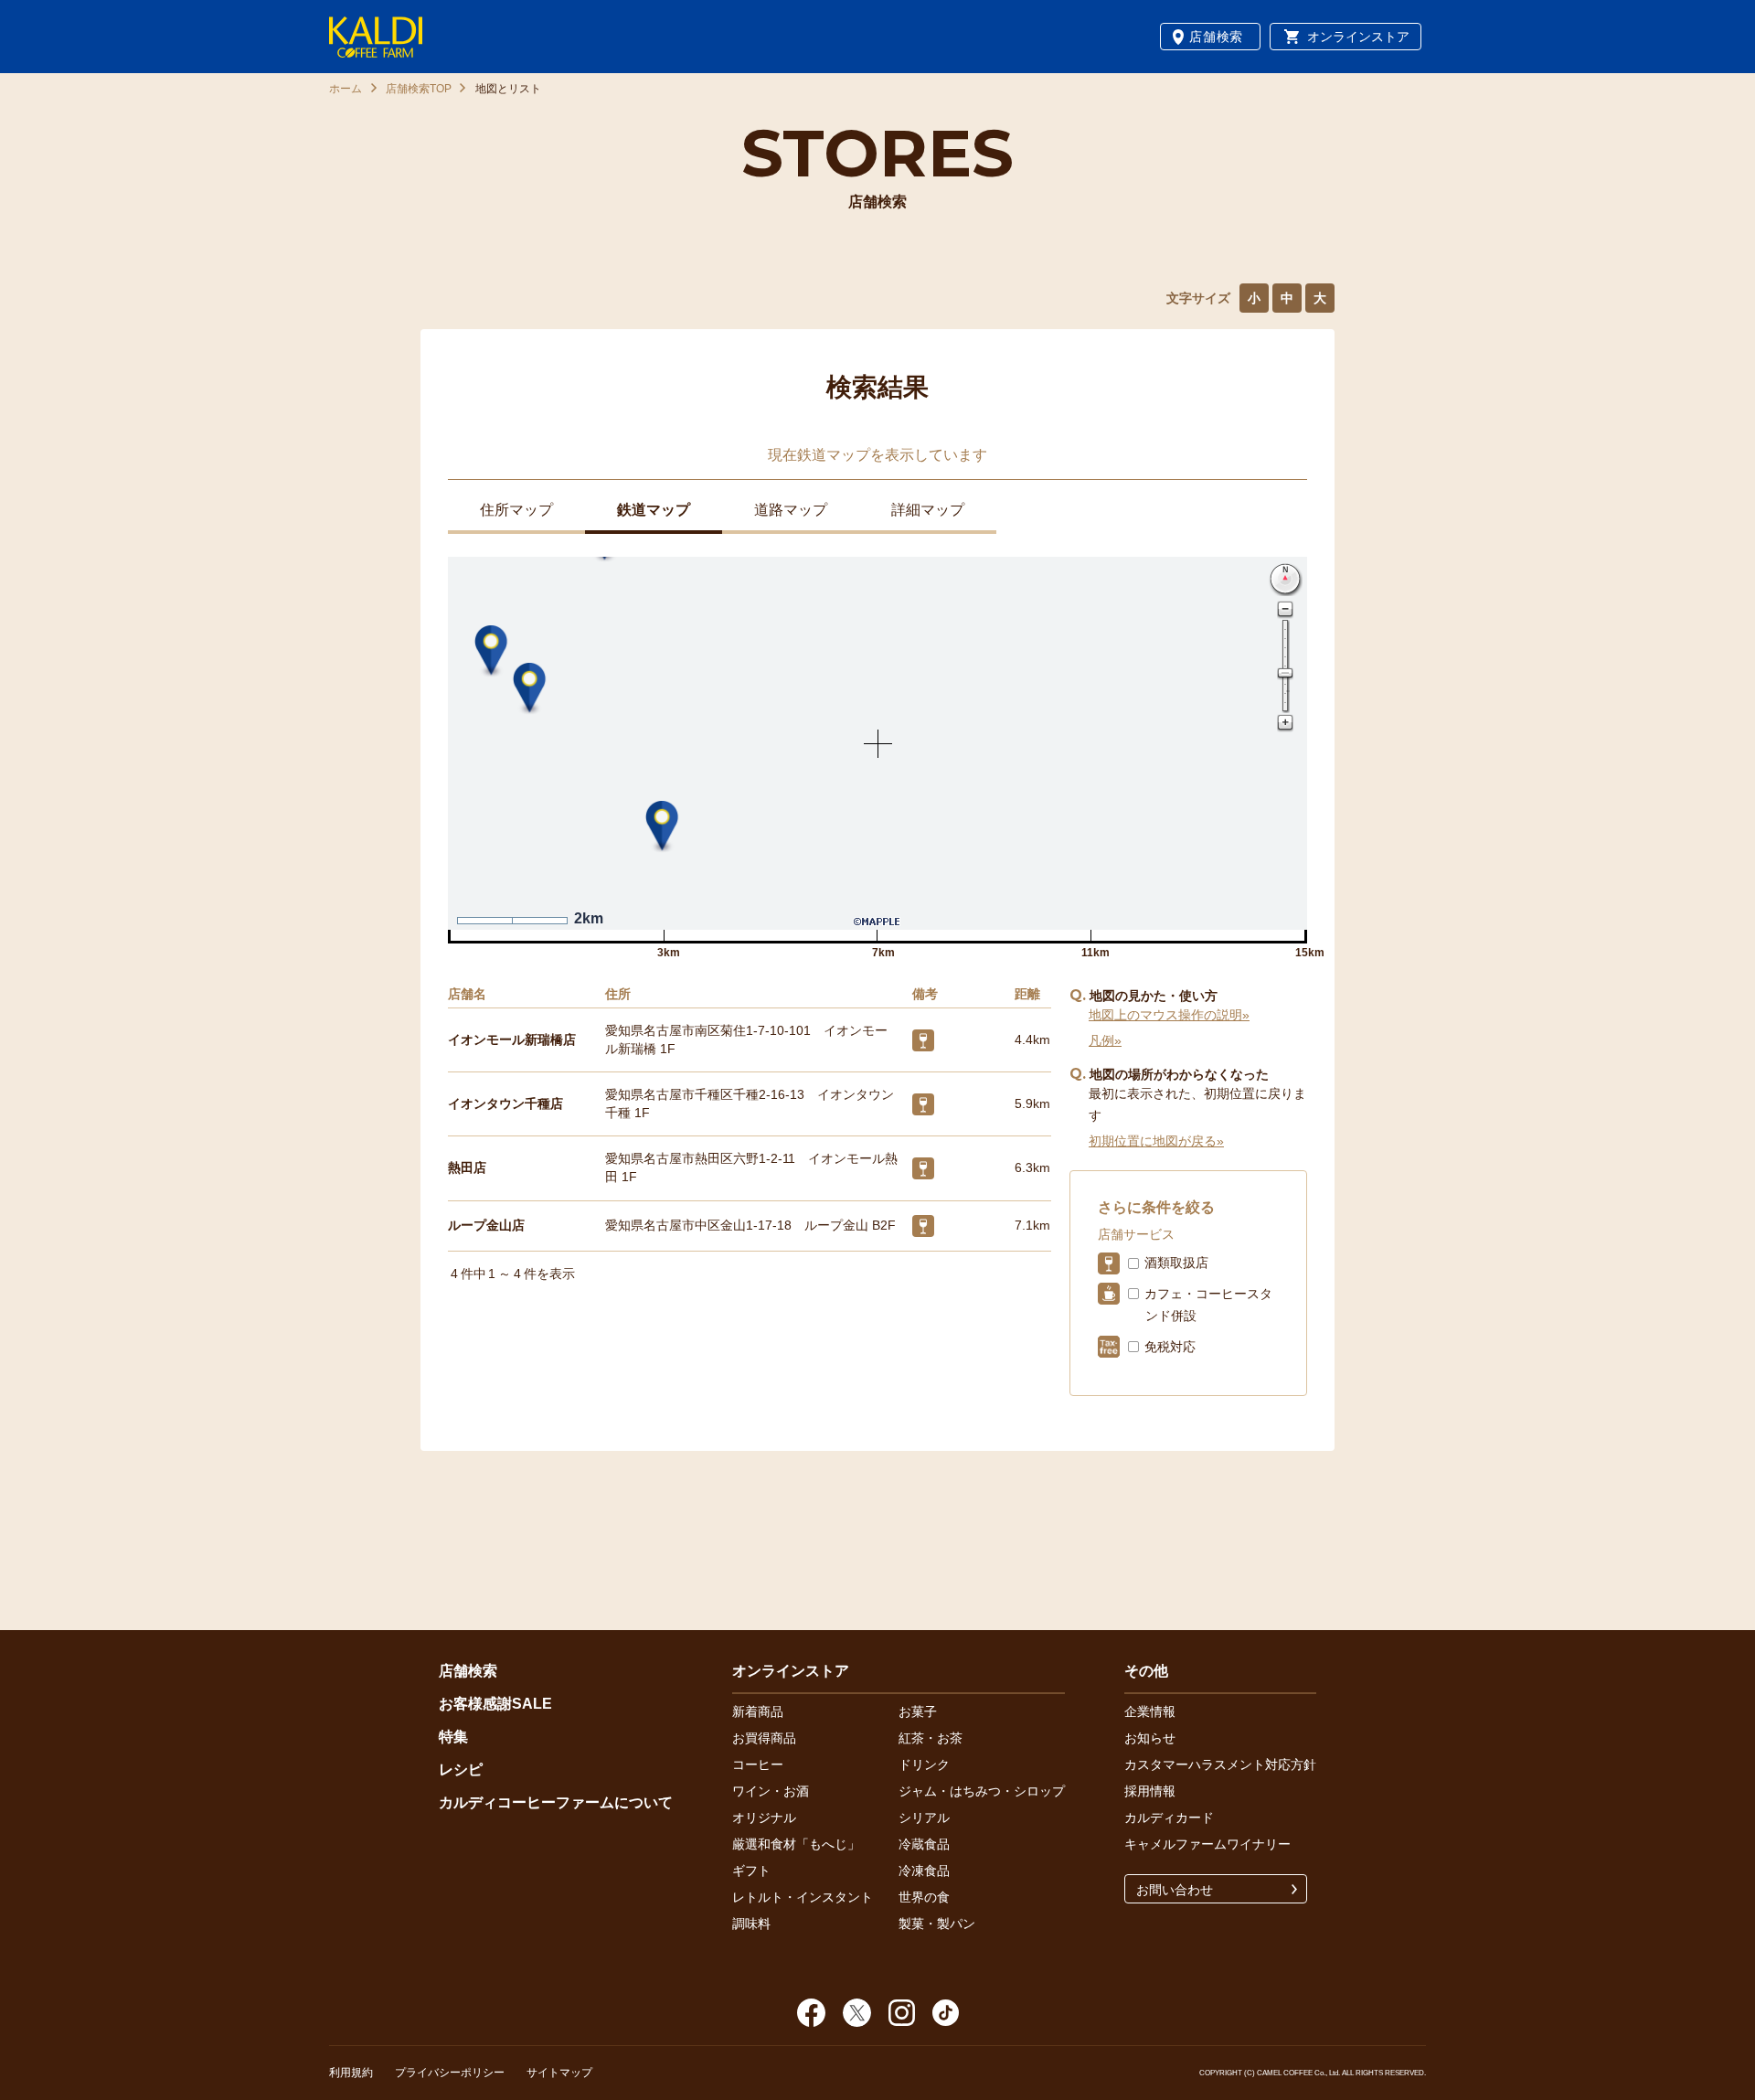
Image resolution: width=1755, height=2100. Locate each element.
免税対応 (1170, 1347)
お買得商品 (764, 1738)
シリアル (924, 1818)
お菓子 (918, 1711)
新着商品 (758, 1711)
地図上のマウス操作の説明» (1169, 1015)
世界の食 (924, 1897)
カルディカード (1169, 1818)
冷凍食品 (924, 1871)
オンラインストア (1358, 37)
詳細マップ (928, 510)
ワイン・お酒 (771, 1791)
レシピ (461, 1770)
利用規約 (351, 2073)
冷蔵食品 (924, 1844)
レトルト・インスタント (803, 1897)
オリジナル (764, 1818)
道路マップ (791, 510)
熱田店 (467, 1167)
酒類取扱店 (1176, 1263)
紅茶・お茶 (931, 1738)
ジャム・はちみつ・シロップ (982, 1791)
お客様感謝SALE (495, 1704)
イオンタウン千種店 (505, 1103)
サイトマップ (559, 2073)
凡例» (1105, 1040)
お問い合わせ (1175, 1890)
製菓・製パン (937, 1924)
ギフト (751, 1871)
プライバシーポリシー (450, 2073)
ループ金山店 (486, 1225)
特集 (453, 1737)
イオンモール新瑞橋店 (512, 1039)
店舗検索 (1216, 37)
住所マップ (516, 510)
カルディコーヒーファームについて (556, 1802)
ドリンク (924, 1764)
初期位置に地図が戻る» (1156, 1141)
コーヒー (758, 1764)
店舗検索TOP (419, 89)
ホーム (346, 89)
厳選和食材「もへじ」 (796, 1844)
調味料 (751, 1924)
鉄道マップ (654, 510)
